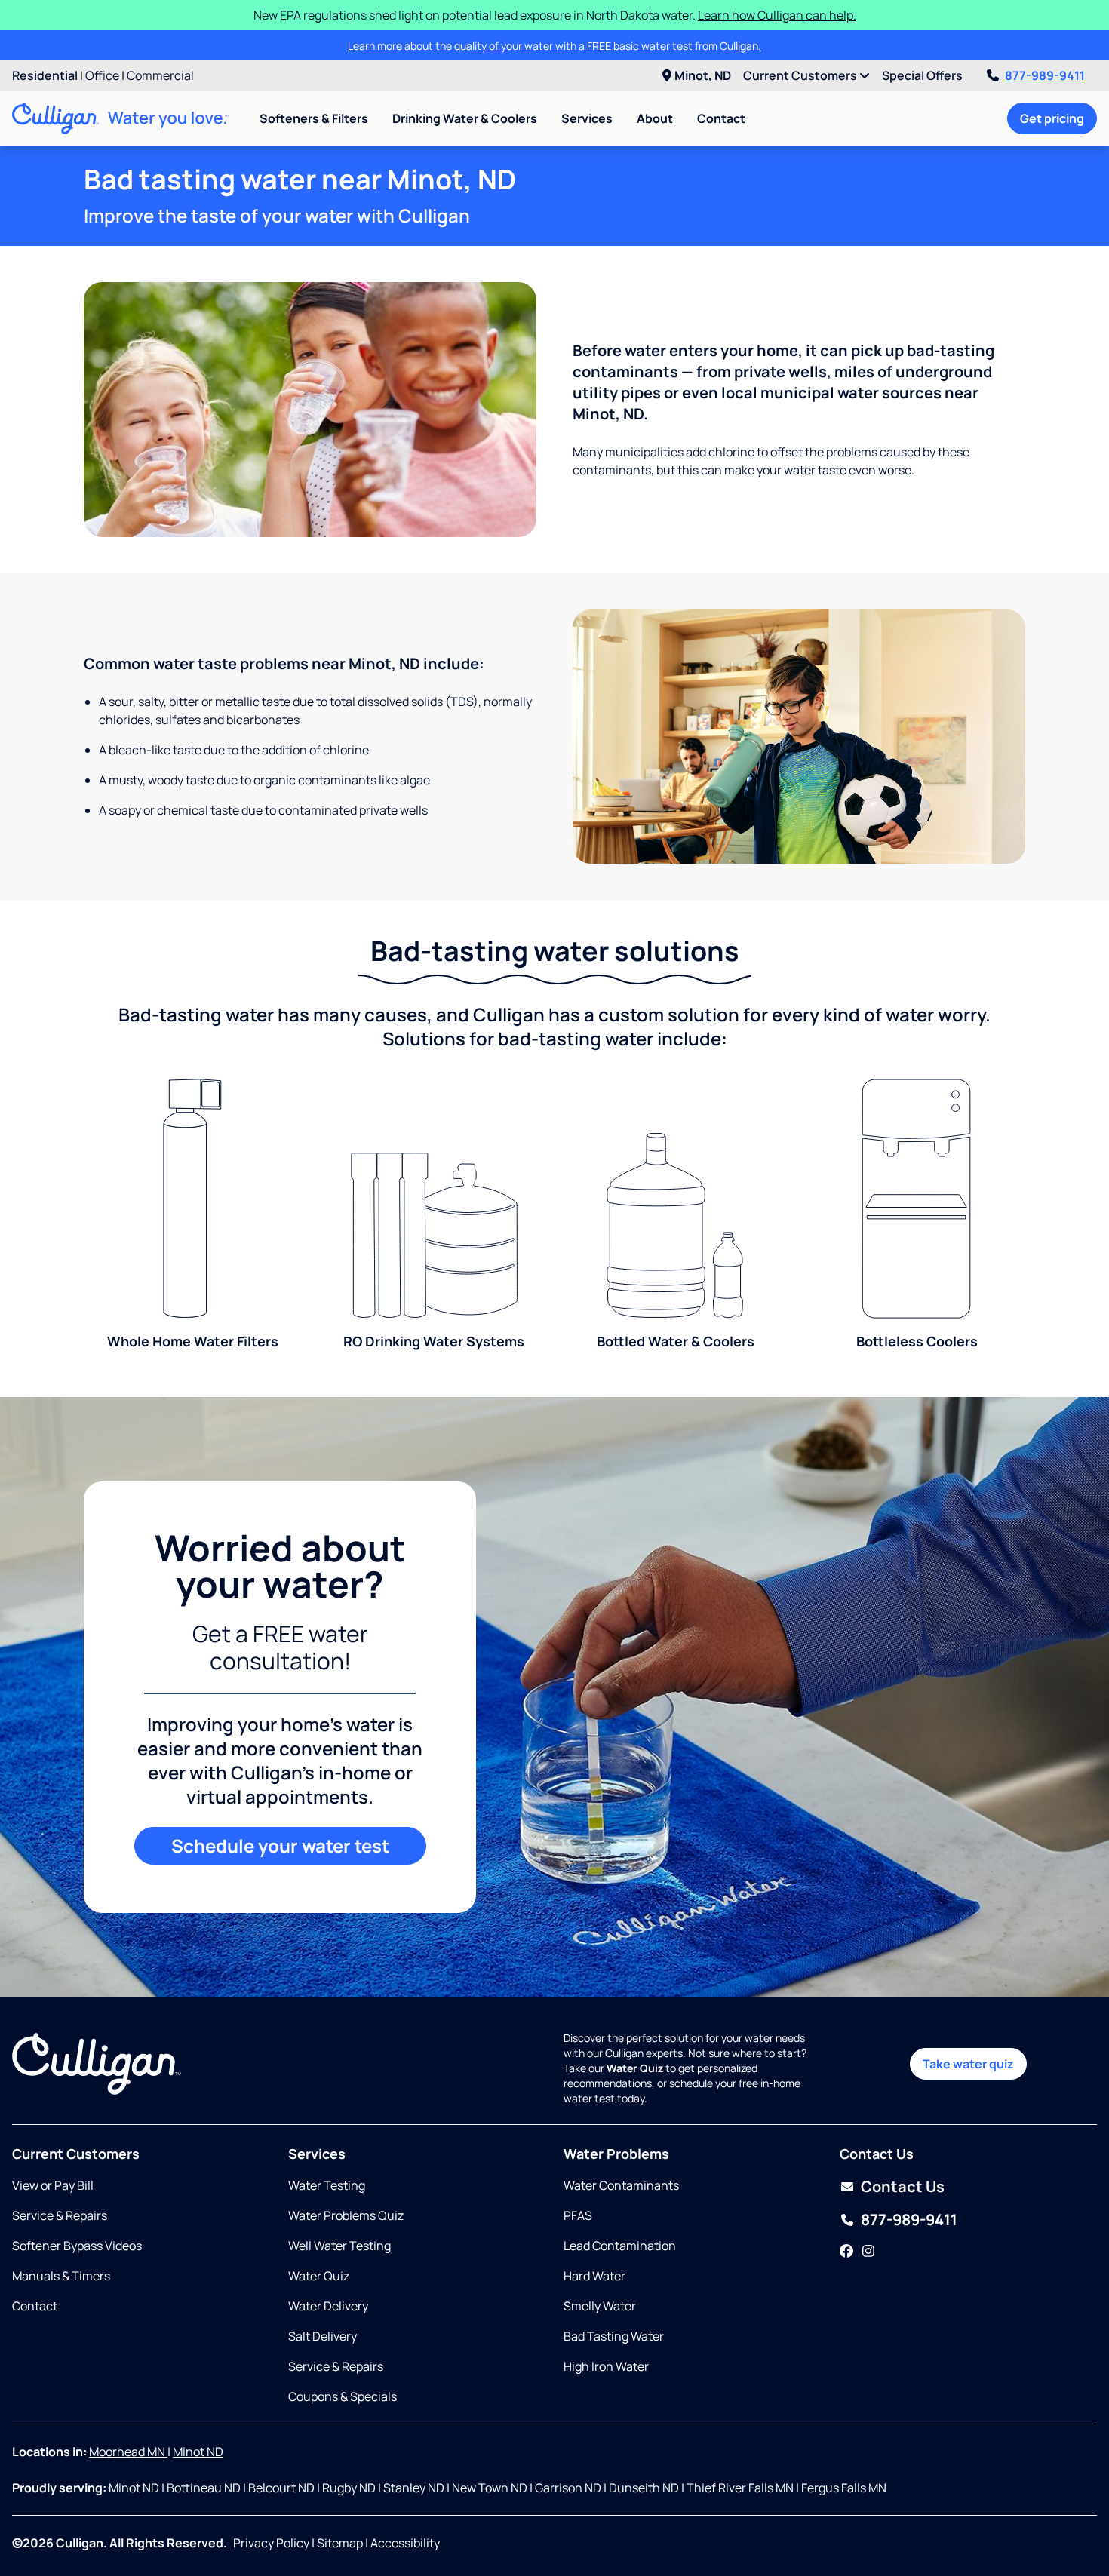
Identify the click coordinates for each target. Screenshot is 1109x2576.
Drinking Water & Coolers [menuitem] (465, 118)
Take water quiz (968, 2064)
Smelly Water (600, 2306)
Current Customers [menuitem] (801, 75)
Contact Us (903, 2186)
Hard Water (594, 2276)
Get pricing (1052, 118)
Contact (721, 118)
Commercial (160, 75)
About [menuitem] (655, 118)
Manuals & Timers (61, 2276)
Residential (45, 75)
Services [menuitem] (587, 118)
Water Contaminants (621, 2185)
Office (102, 75)
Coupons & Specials (343, 2396)
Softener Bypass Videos (77, 2246)
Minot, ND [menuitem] (703, 75)
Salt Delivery (323, 2336)
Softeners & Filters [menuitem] (314, 118)
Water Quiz (319, 2276)
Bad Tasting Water (614, 2336)
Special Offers (922, 75)
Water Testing (327, 2185)
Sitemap (340, 2543)
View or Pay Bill (53, 2185)
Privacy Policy (271, 2543)
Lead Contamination (620, 2246)
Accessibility (405, 2543)
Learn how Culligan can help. (777, 15)
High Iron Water (606, 2366)
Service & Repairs (60, 2215)
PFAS (578, 2215)
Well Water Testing (339, 2246)
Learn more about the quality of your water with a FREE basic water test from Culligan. (554, 46)
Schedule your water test (280, 1845)
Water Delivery (328, 2306)
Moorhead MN (128, 2452)
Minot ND (198, 2452)
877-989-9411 (1045, 75)
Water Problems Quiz (346, 2215)
